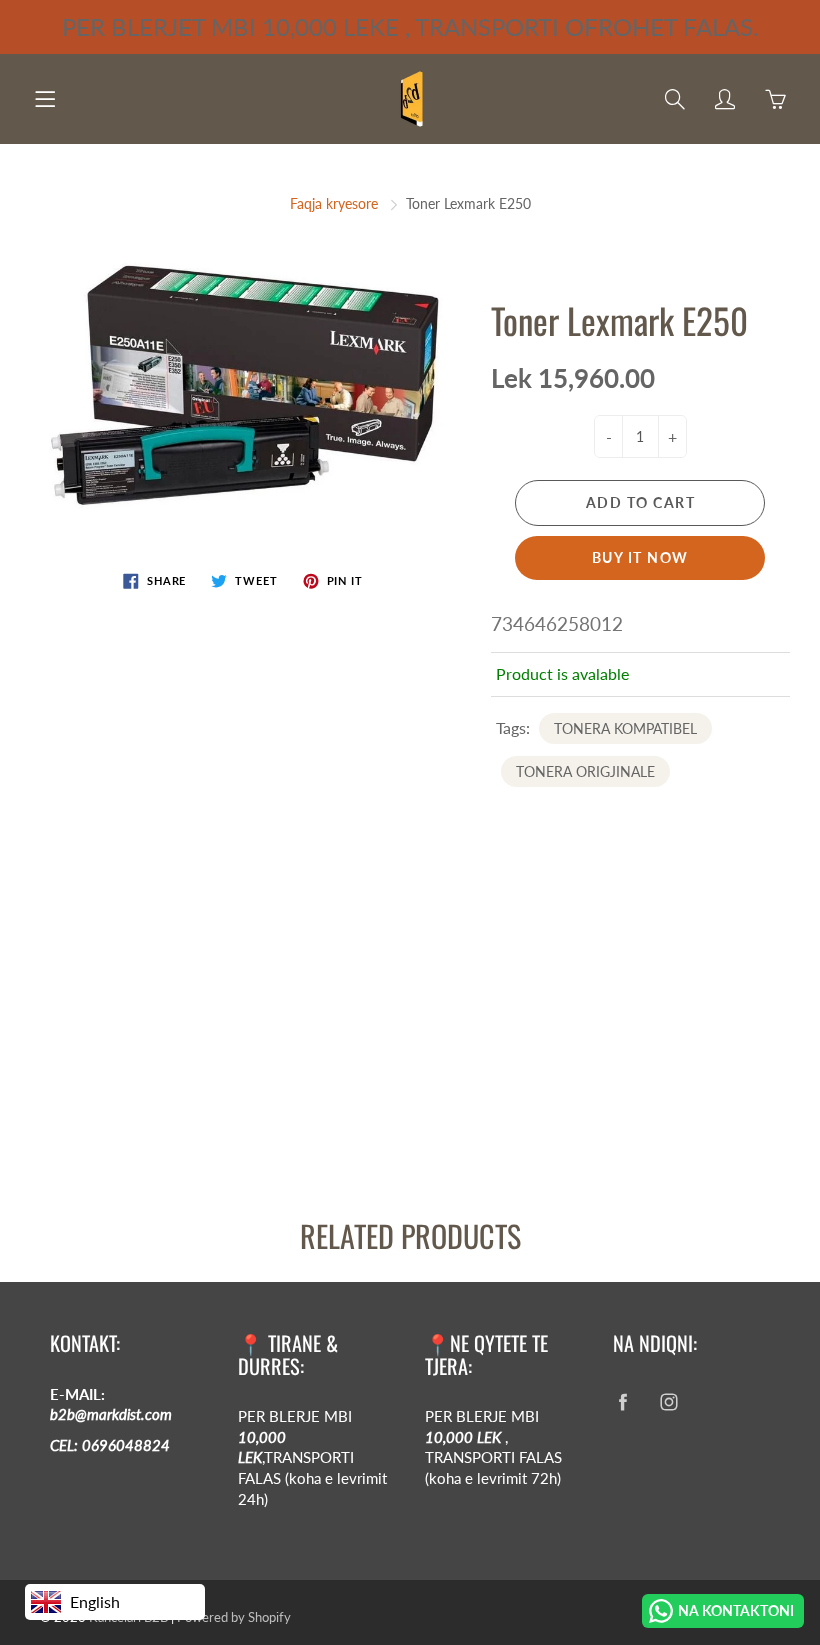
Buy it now (640, 557)
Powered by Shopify (234, 1617)
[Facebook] (623, 1402)
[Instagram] (669, 1402)
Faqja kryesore (334, 203)
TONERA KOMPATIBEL (625, 728)
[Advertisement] (410, 1029)
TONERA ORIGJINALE (585, 771)
